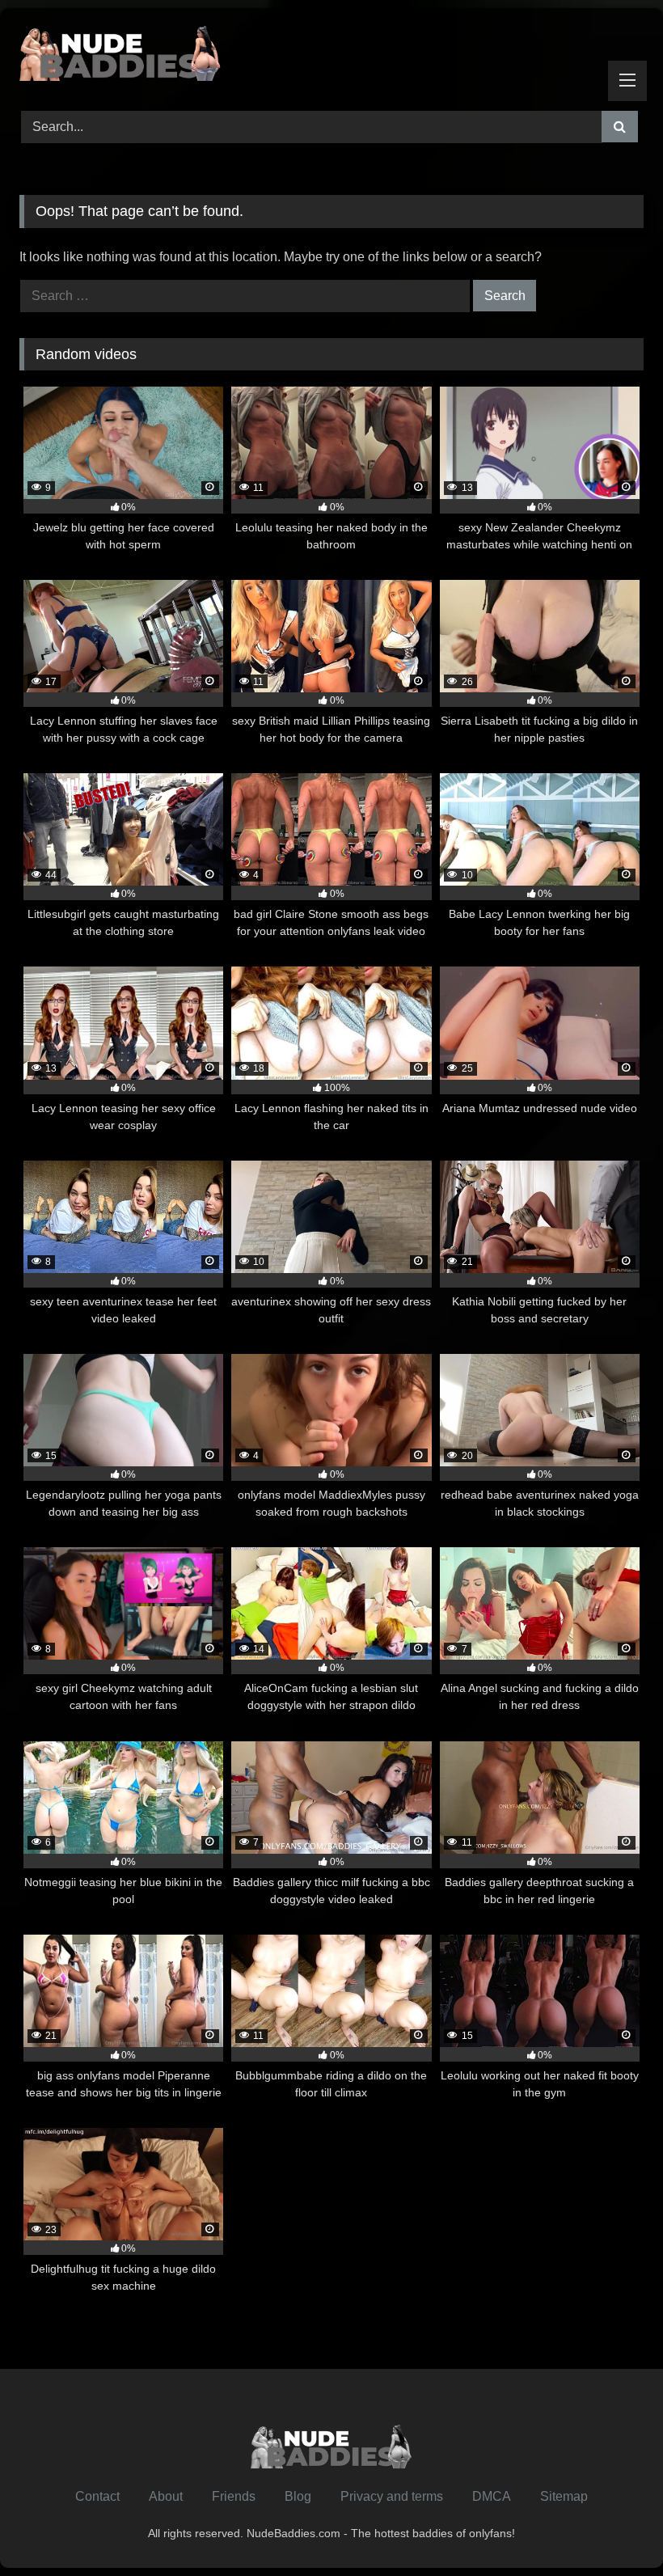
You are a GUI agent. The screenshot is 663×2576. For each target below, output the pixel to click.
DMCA (492, 2496)
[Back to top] (613, 2528)
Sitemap (564, 2496)
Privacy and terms (392, 2496)
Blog (298, 2496)
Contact (97, 2496)
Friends (234, 2496)
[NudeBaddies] (331, 54)
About (166, 2496)
